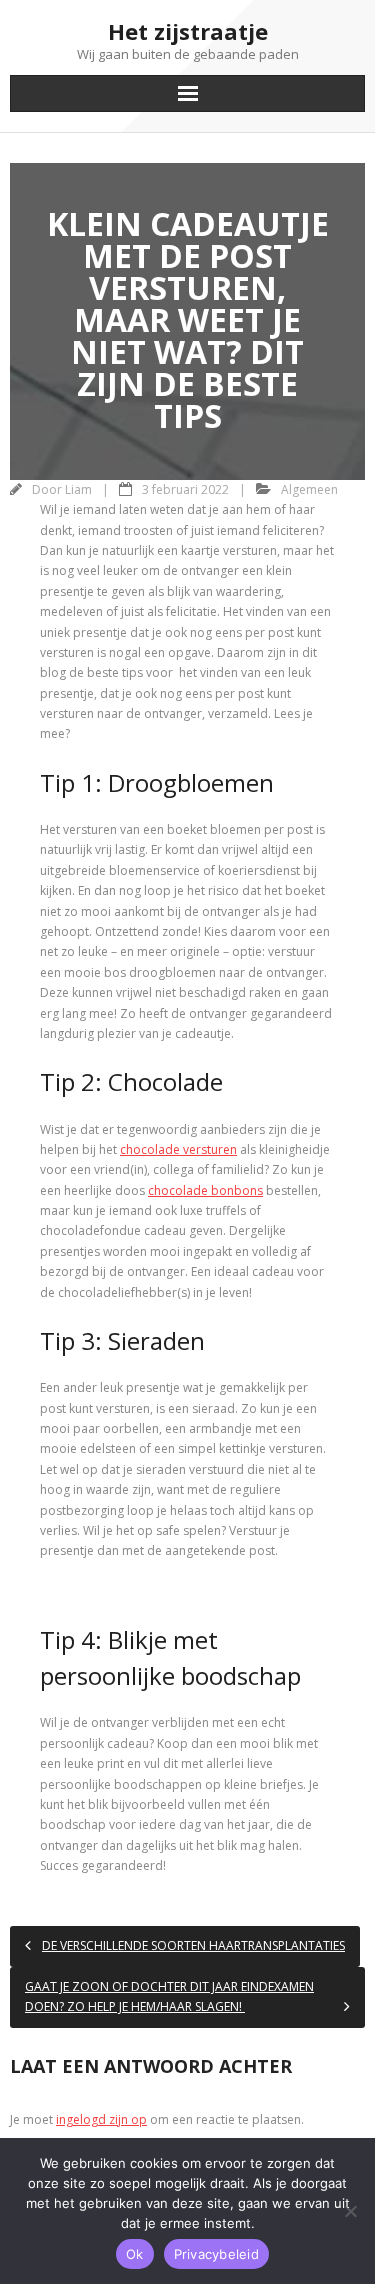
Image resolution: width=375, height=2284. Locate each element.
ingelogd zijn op (101, 2119)
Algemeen (309, 489)
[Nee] (350, 2211)
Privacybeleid (216, 2254)
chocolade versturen (178, 1149)
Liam (78, 489)
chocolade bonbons (205, 1190)
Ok (135, 2254)
